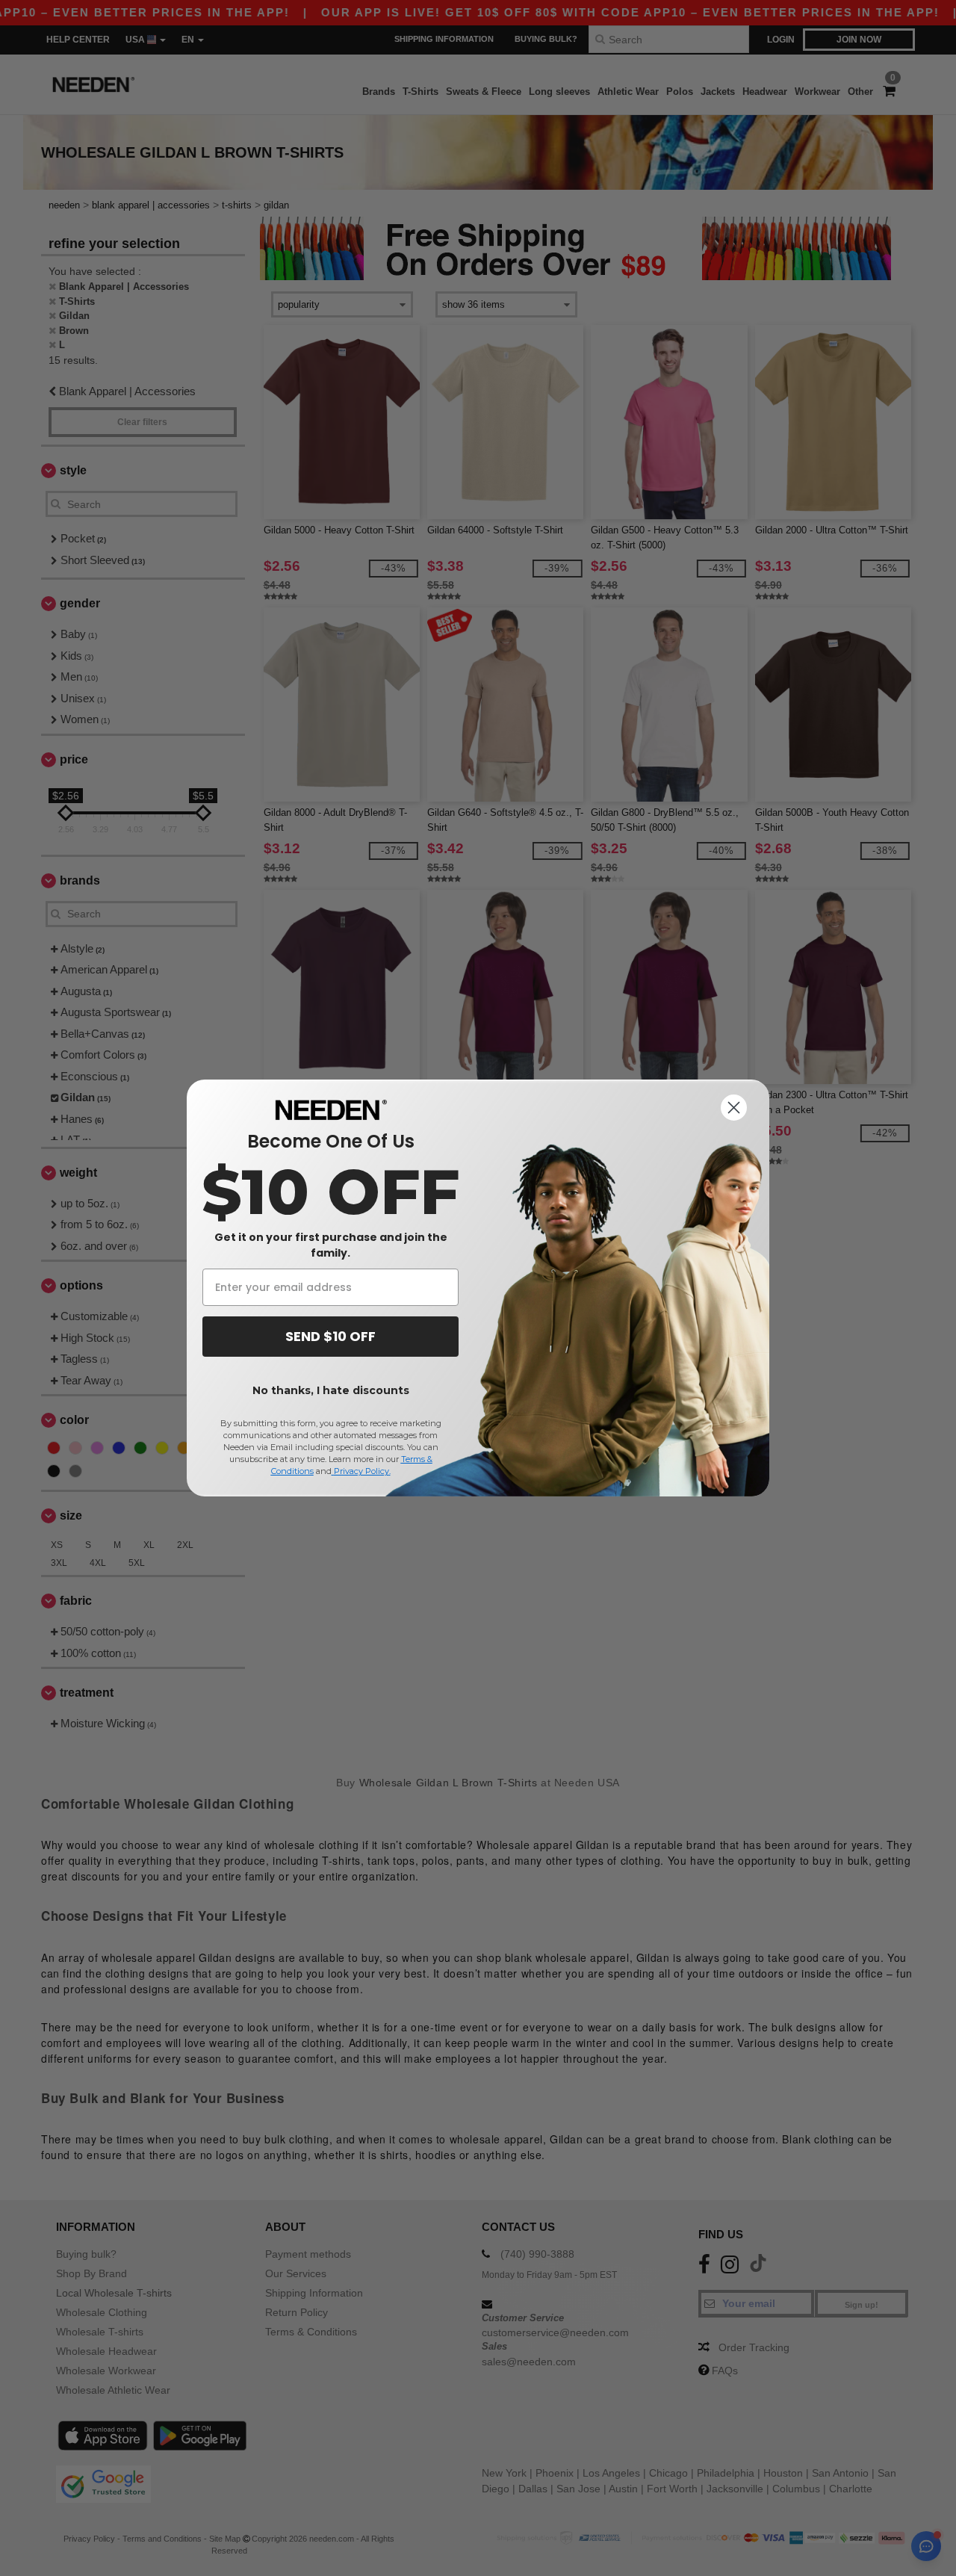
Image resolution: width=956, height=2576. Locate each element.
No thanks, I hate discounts (331, 1390)
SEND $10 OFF (330, 1336)
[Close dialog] (734, 1108)
